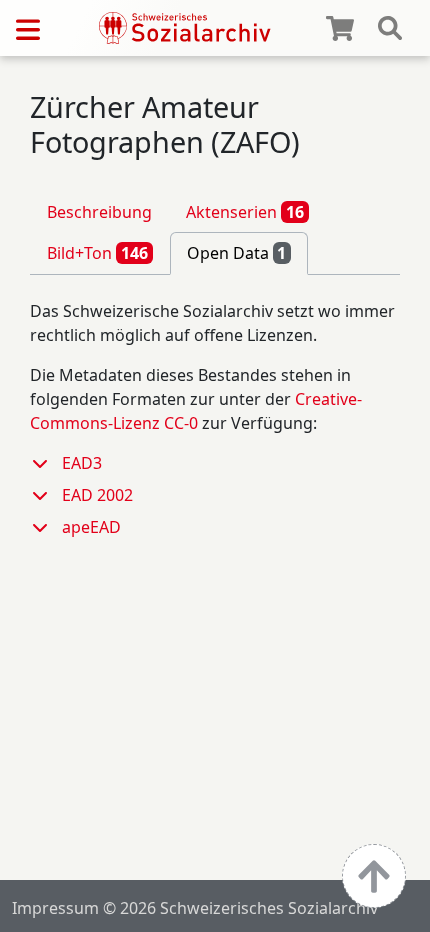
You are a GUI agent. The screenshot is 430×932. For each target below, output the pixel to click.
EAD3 (82, 463)
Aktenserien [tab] (245, 212)
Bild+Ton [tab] (97, 253)
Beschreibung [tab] (99, 212)
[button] (46, 463)
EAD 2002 (97, 495)
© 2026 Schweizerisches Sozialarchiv (240, 908)
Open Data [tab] (237, 253)
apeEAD (91, 527)
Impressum (55, 908)
